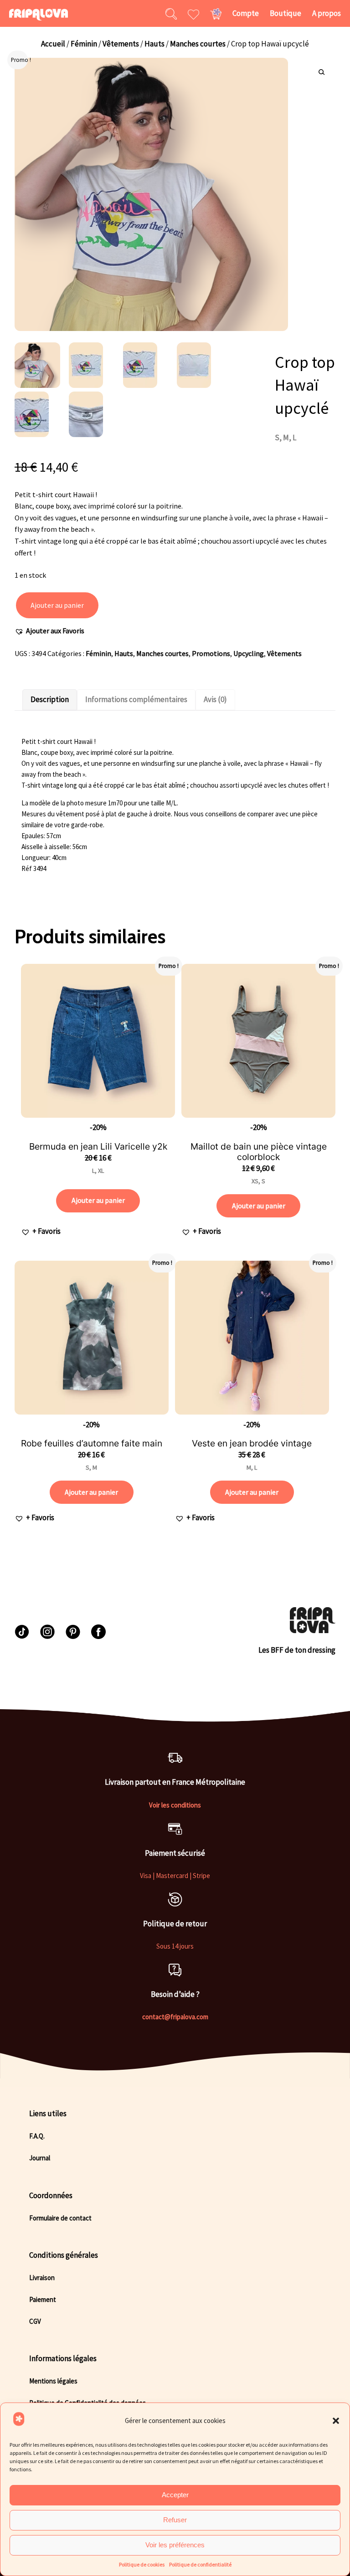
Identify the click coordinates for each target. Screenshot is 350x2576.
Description (50, 699)
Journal (40, 2158)
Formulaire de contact (60, 2218)
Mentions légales (53, 2381)
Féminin (84, 44)
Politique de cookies (142, 2564)
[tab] (50, 700)
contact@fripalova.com (175, 2017)
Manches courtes (198, 44)
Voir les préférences (175, 2545)
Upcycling (249, 653)
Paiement (43, 2299)
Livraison (42, 2278)
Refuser (175, 2520)
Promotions (211, 653)
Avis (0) (215, 699)
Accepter (175, 2495)
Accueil (53, 44)
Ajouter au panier (57, 605)
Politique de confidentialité (200, 2564)
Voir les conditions (175, 1805)
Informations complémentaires (136, 699)
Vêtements (121, 44)
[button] (336, 2421)
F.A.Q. (37, 2136)
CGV (35, 2321)
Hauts (154, 44)
